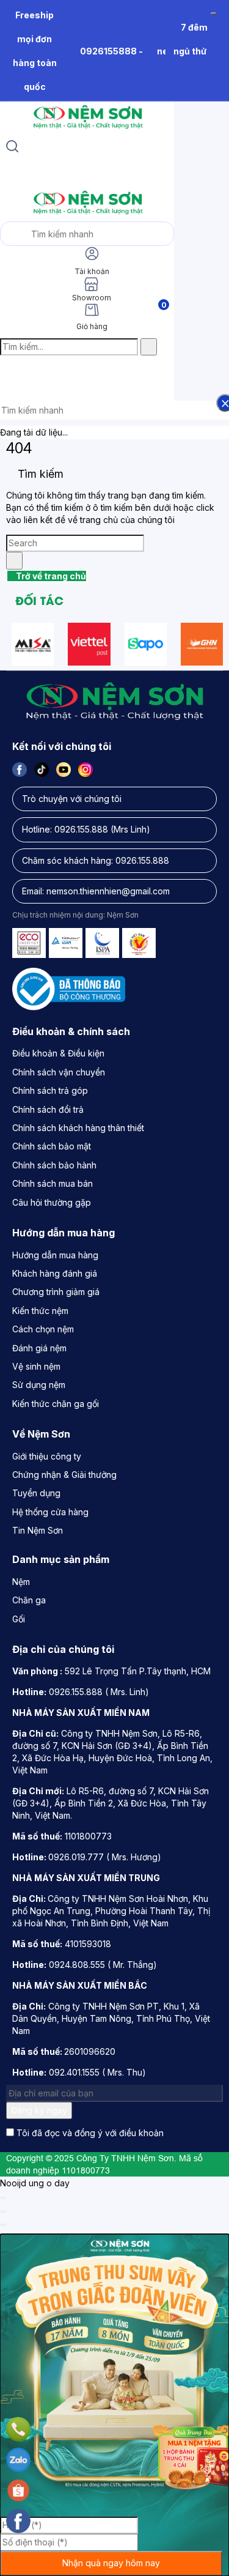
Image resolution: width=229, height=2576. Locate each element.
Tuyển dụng (36, 1493)
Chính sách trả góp (50, 1090)
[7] (89, 644)
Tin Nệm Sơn (38, 1530)
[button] (10, 373)
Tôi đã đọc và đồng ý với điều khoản (90, 2133)
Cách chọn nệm (43, 1329)
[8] (146, 644)
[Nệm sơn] (87, 129)
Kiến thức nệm (40, 1311)
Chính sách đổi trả (48, 1109)
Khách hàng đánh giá (55, 1273)
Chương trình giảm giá (56, 1292)
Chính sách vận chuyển (59, 1072)
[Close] (3, 2198)
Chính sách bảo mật (52, 1146)
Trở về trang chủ (50, 576)
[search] (12, 148)
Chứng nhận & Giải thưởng (64, 1475)
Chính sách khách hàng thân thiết (78, 1128)
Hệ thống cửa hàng (50, 1512)
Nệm (21, 1582)
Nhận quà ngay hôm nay (111, 2563)
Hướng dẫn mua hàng (55, 1255)
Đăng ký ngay (39, 2110)
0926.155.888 (81, 829)
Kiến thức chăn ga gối (56, 1404)
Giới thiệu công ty (47, 1456)
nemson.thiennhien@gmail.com (108, 891)
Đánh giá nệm (39, 1348)
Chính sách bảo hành (54, 1165)
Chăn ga (29, 1600)
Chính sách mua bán (53, 1183)
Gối (19, 1619)
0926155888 (108, 51)
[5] (202, 644)
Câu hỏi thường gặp (52, 1202)
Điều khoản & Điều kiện (58, 1053)
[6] (33, 644)
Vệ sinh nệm (36, 1366)
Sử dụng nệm (39, 1385)
